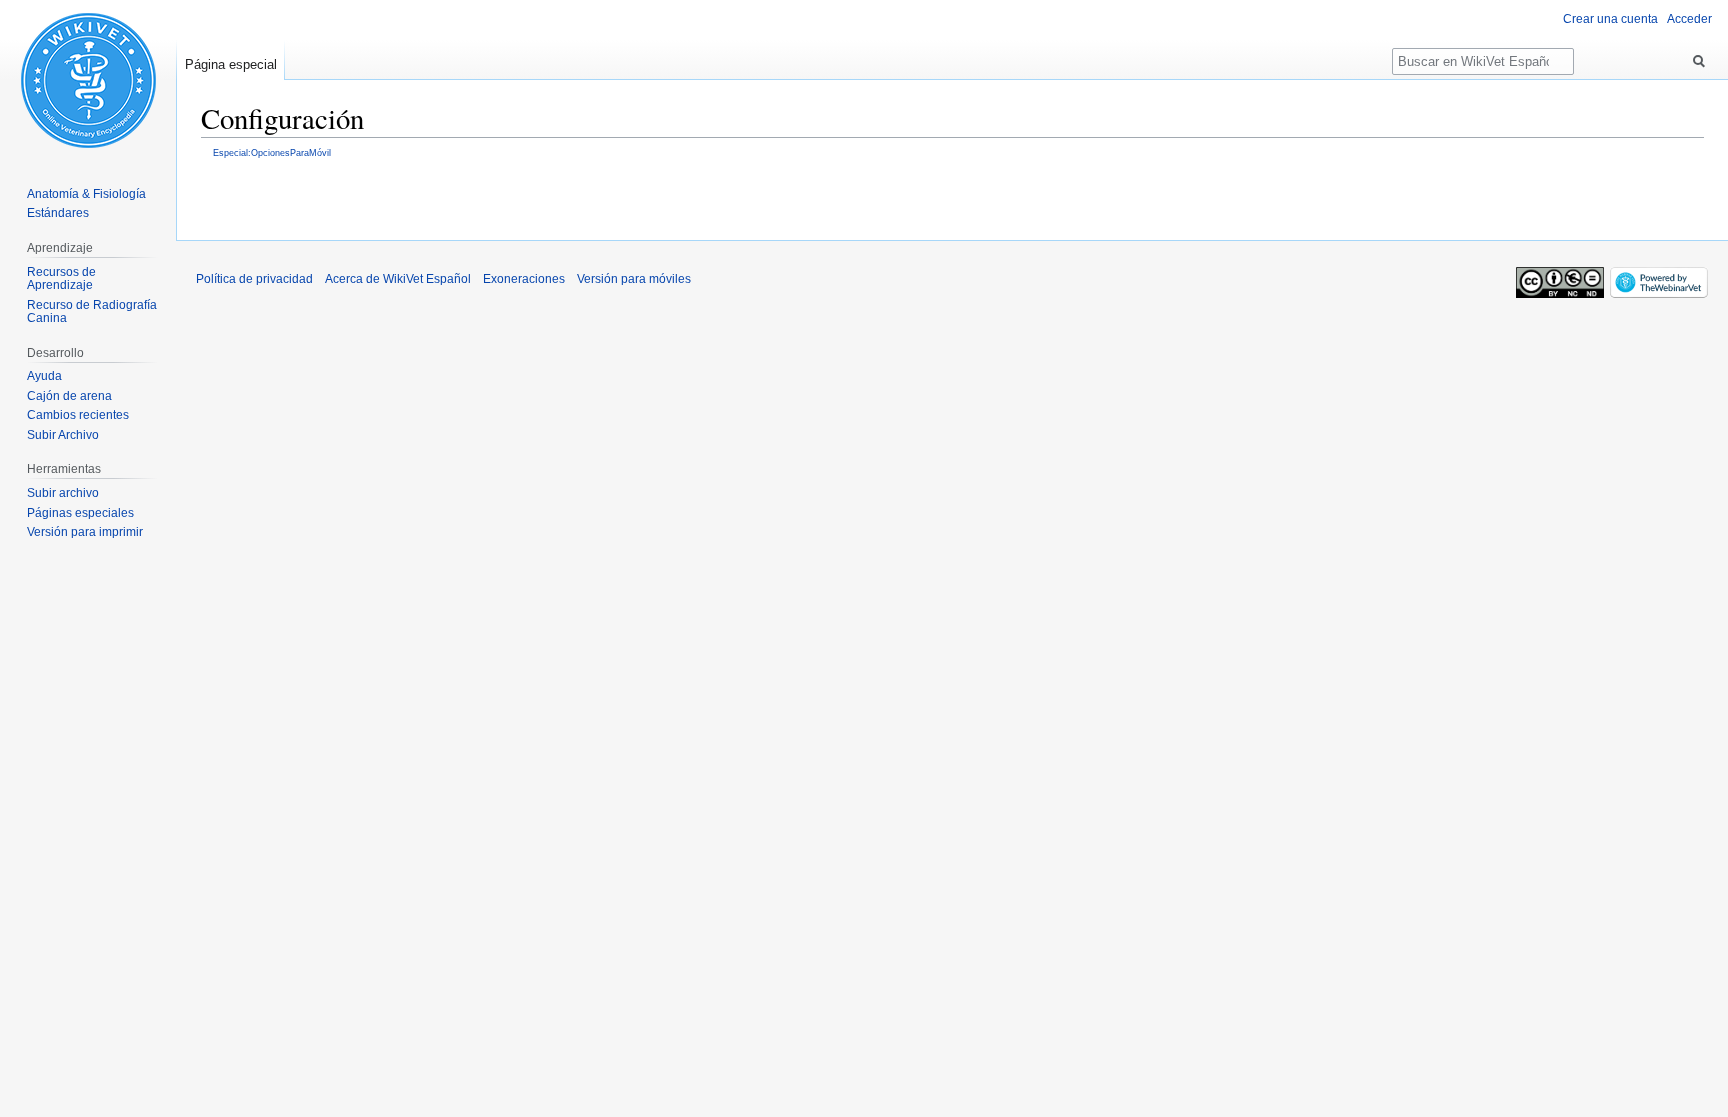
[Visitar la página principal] (88, 80)
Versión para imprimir (85, 532)
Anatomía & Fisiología (86, 194)
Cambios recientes (78, 415)
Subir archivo (63, 493)
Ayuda (44, 376)
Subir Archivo (63, 435)
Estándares (58, 213)
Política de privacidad (254, 279)
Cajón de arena (69, 396)
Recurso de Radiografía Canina (92, 312)
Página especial (231, 64)
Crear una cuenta (1610, 19)
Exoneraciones (524, 279)
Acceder (1689, 19)
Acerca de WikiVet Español (398, 279)
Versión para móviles (634, 279)
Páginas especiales (80, 513)
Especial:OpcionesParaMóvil (272, 152)
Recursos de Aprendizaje (61, 279)
